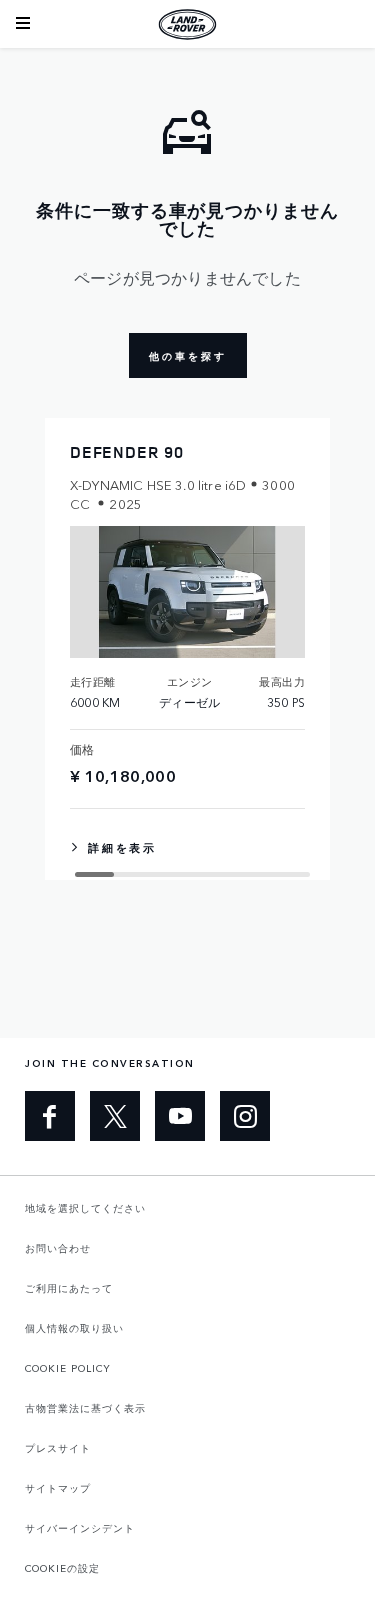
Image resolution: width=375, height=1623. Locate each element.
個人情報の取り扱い (74, 1328)
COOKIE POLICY (68, 1368)
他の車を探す (188, 356)
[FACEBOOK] (50, 1116)
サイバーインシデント (80, 1528)
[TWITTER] (115, 1116)
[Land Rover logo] (188, 24)
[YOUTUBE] (180, 1116)
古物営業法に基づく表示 (85, 1408)
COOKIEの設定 (62, 1568)
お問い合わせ (58, 1248)
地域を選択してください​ (85, 1208)
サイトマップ (58, 1488)
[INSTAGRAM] (245, 1116)
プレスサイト (58, 1448)
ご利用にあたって (69, 1288)
